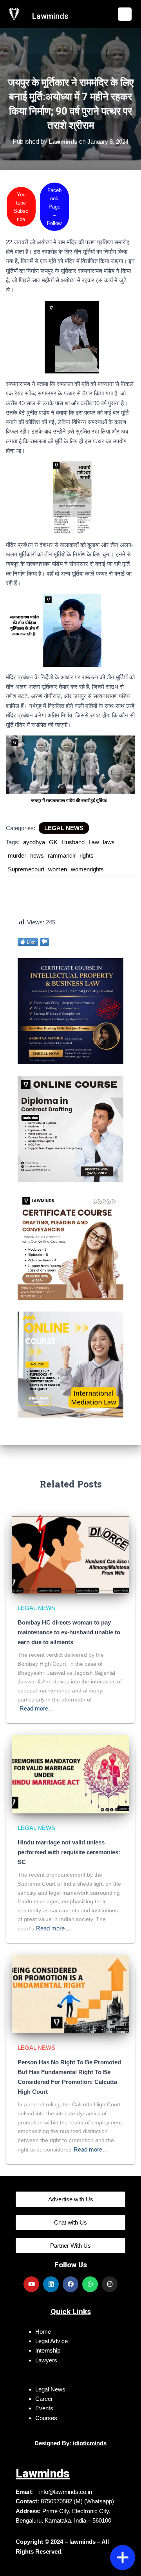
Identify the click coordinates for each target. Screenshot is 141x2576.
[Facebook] (70, 2284)
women (58, 869)
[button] (125, 14)
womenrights (87, 869)
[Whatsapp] (90, 2284)
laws (109, 842)
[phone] (123, 2532)
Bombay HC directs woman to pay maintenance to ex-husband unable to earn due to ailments (69, 1632)
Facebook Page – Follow (54, 207)
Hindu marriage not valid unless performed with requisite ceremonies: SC (69, 1852)
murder (17, 855)
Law (94, 842)
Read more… (37, 1708)
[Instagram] (110, 2284)
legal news (64, 828)
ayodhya (34, 842)
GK (53, 842)
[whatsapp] (123, 2514)
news (37, 855)
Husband (73, 842)
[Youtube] (31, 2284)
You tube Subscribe (21, 207)
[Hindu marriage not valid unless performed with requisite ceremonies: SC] (70, 1774)
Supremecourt (26, 869)
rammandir (62, 855)
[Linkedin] (51, 2284)
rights (87, 855)
